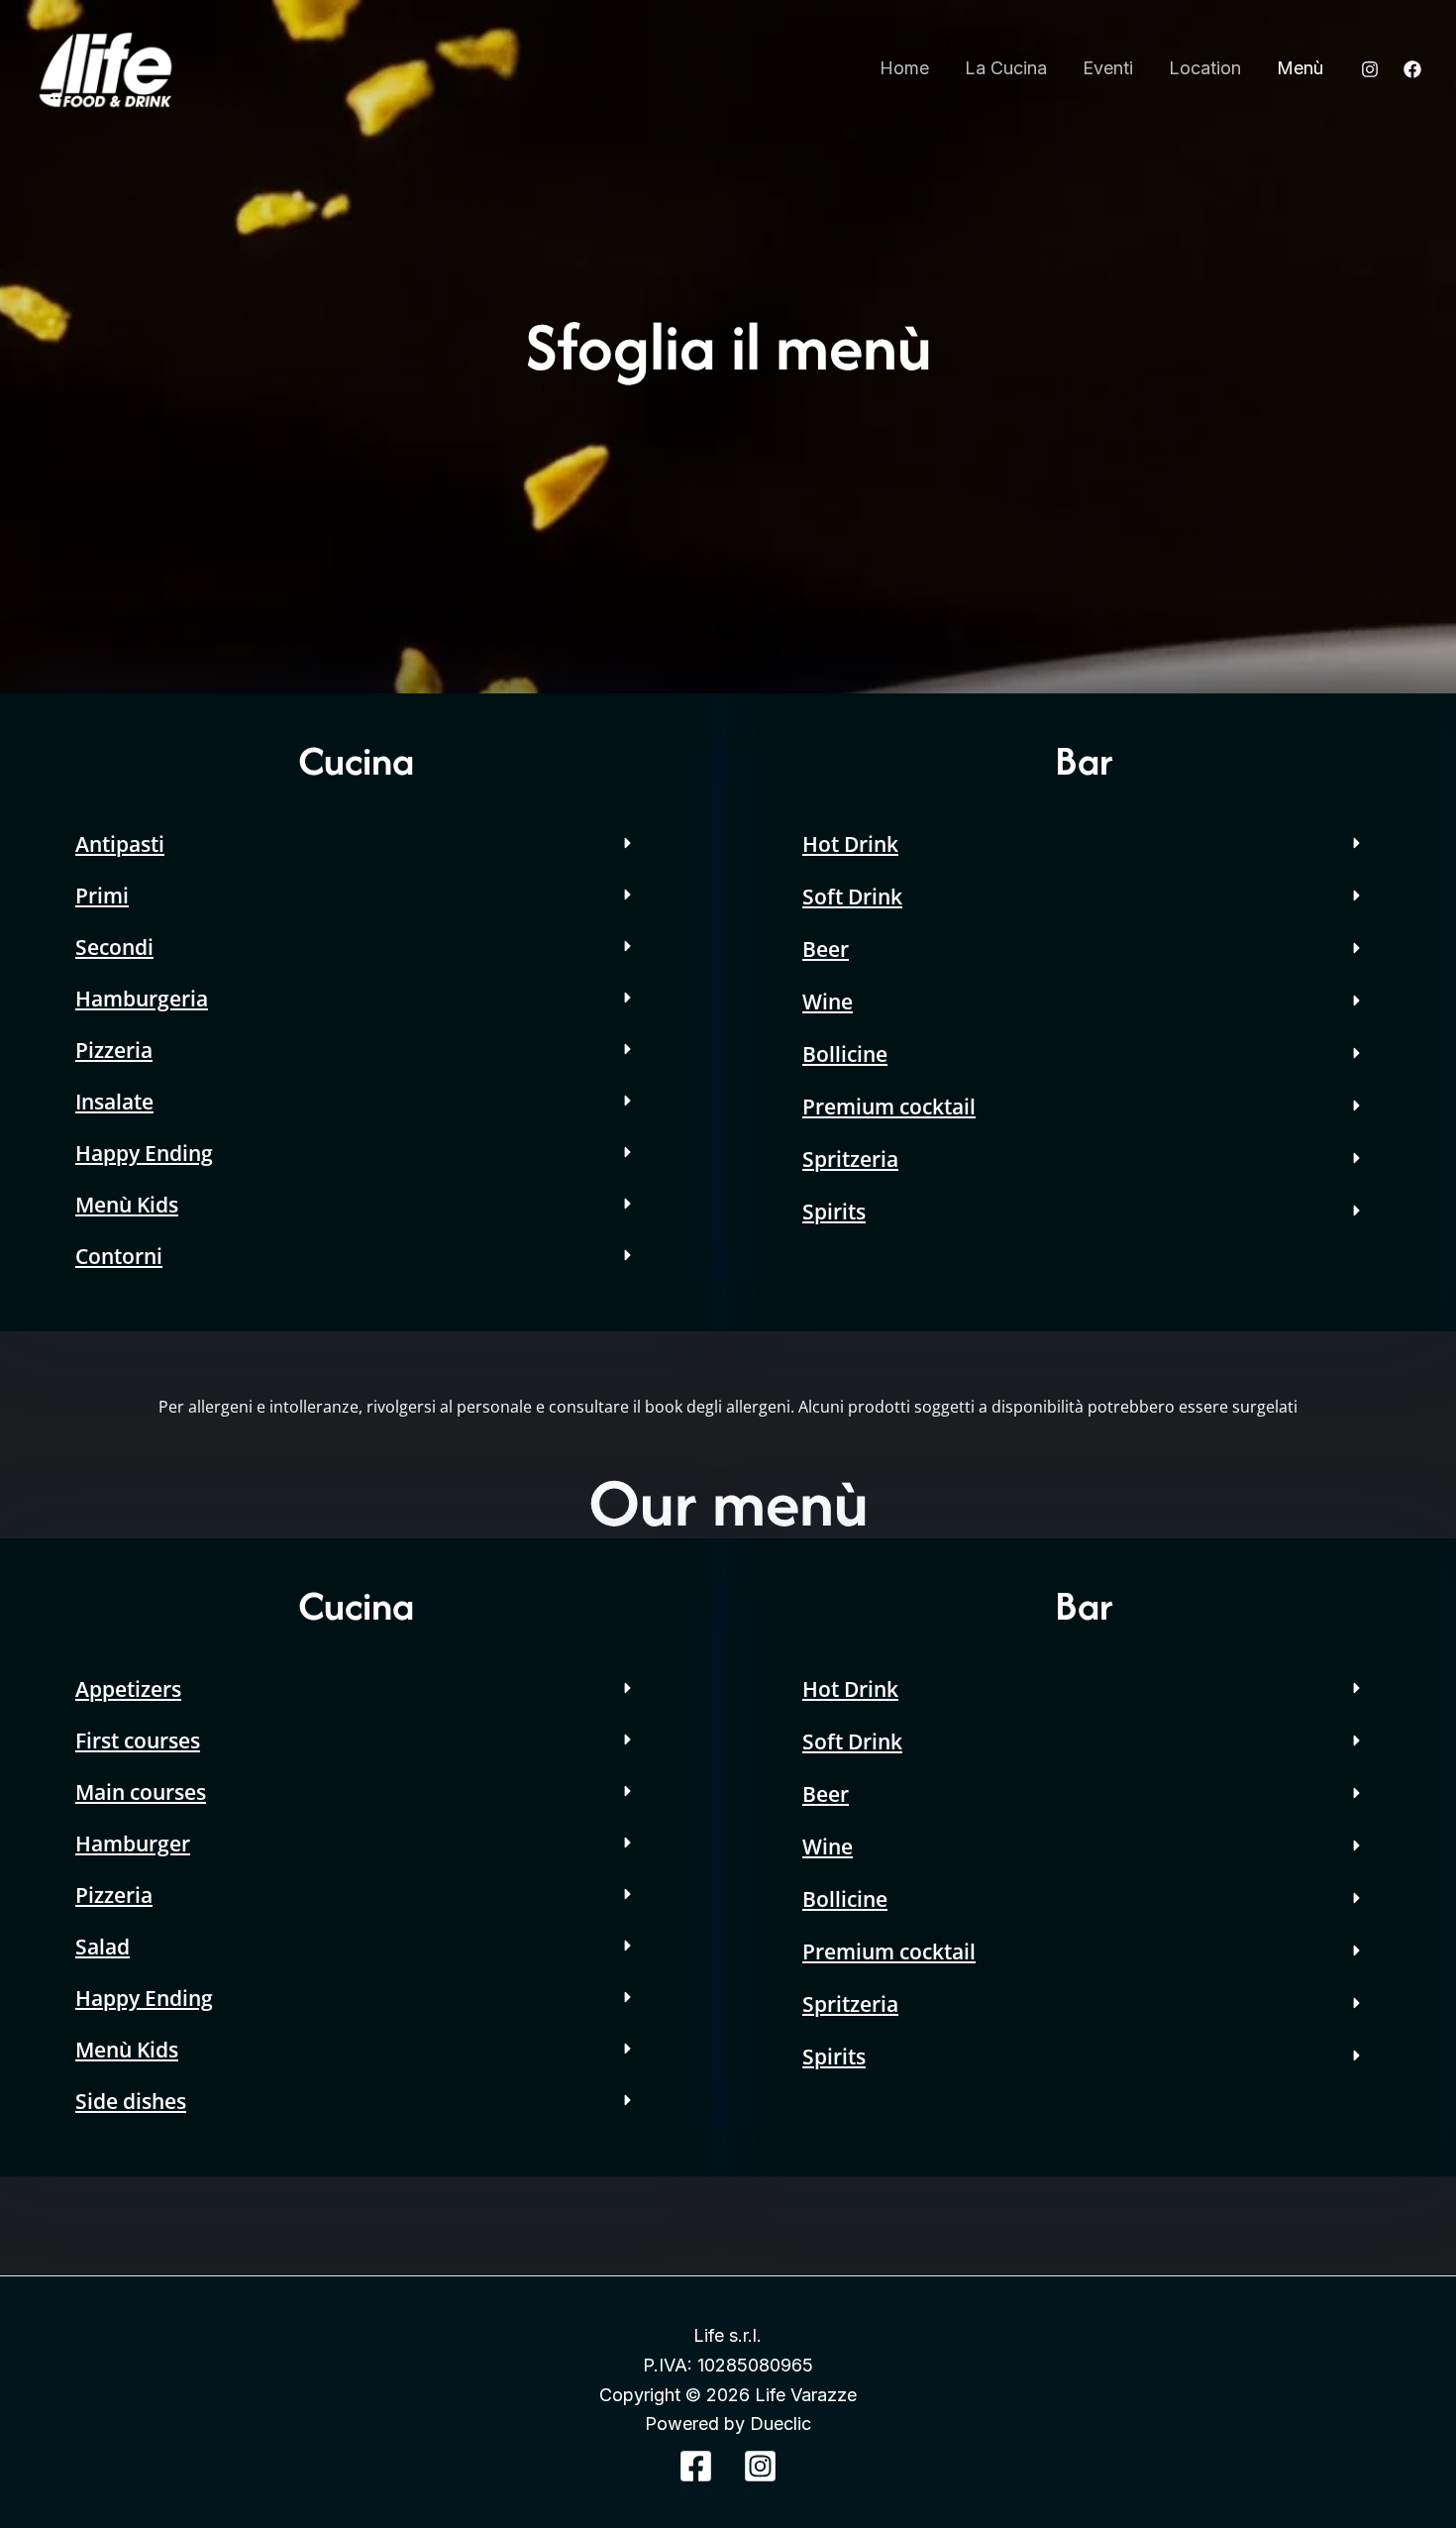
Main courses (141, 1792)
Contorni (119, 1256)
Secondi (114, 947)
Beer (826, 949)
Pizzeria (114, 1050)
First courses (138, 1740)
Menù (1300, 68)
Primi (102, 895)
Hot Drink (850, 844)
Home (904, 68)
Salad (103, 1947)
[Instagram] (1370, 69)
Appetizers (128, 1689)
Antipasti (120, 844)
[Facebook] (1412, 69)
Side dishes (131, 2101)
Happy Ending (144, 1153)
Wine (828, 1001)
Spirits (834, 1211)
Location (1205, 68)
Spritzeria (850, 1159)
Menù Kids (127, 1205)
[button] (356, 844)
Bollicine (845, 1054)
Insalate (114, 1102)
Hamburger (133, 1843)
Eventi (1108, 68)
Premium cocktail (889, 1106)
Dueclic (780, 2423)
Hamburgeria (142, 999)
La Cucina (1006, 68)
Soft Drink (852, 896)
